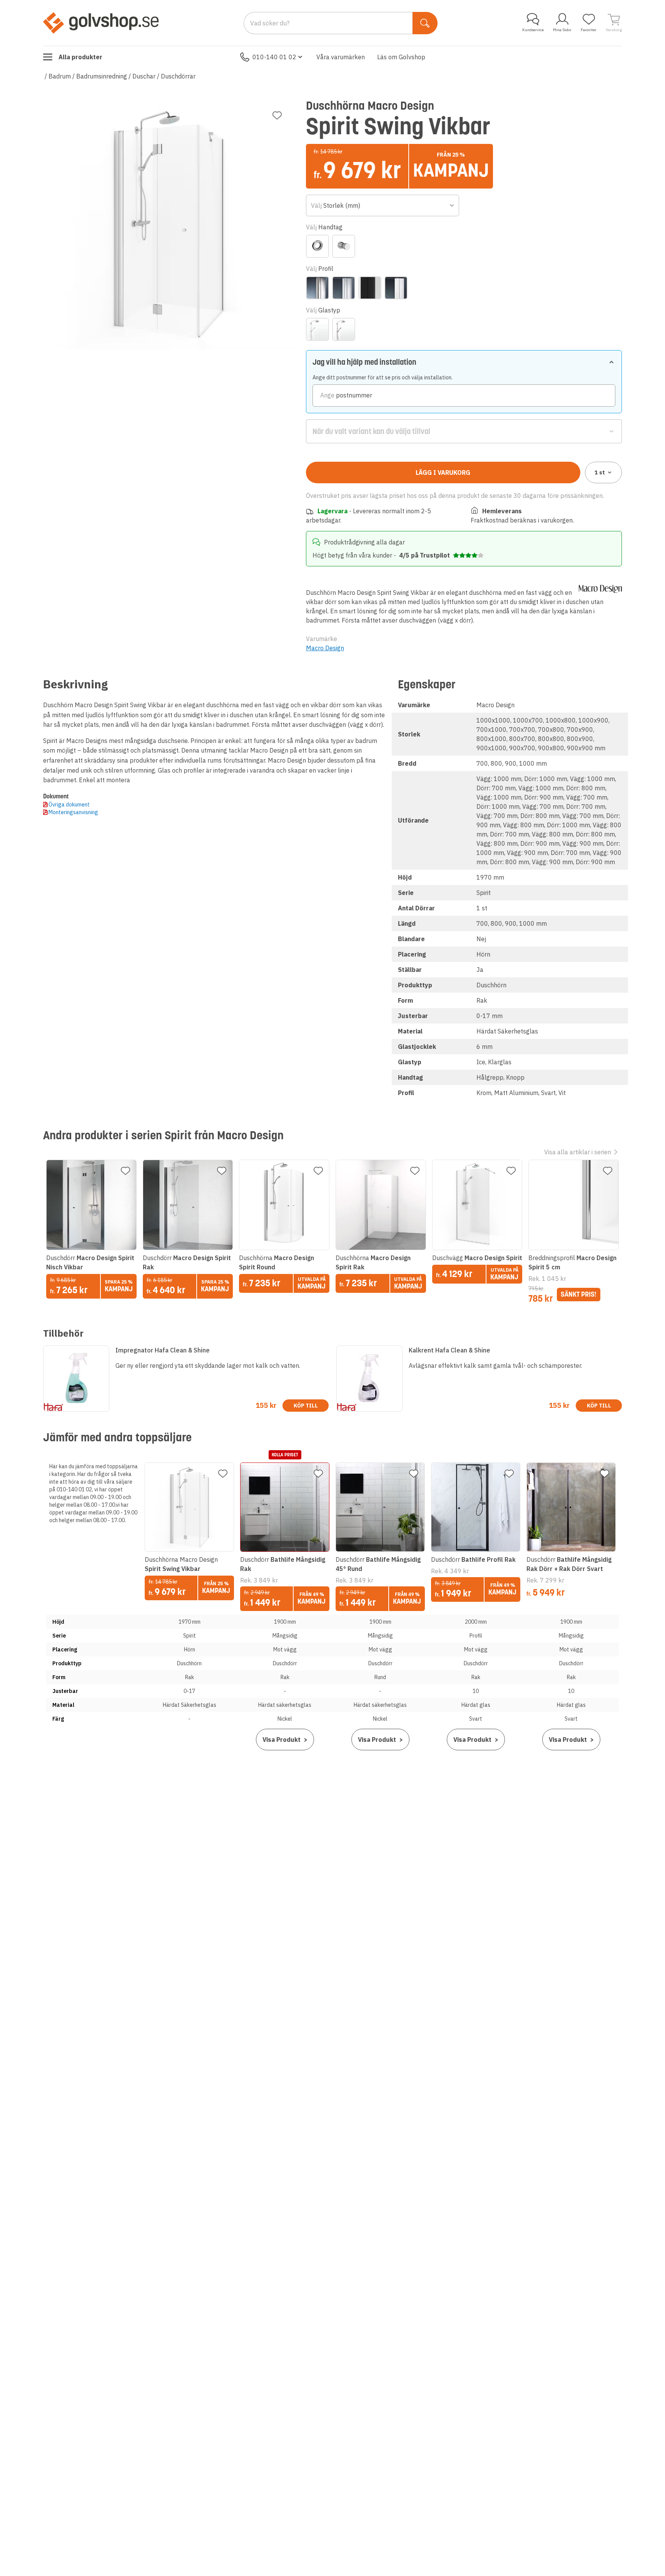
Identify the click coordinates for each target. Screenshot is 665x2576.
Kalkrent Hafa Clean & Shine (449, 1350)
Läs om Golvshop (401, 57)
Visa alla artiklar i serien (578, 1152)
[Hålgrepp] (317, 246)
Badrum (60, 76)
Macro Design (325, 648)
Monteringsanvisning (73, 812)
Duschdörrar (178, 76)
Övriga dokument (69, 805)
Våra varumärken (341, 57)
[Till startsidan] (101, 23)
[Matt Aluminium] (344, 288)
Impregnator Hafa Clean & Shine (163, 1350)
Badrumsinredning (102, 76)
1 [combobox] (600, 472)
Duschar (144, 76)
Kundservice (533, 30)
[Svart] (370, 288)
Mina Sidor (562, 30)
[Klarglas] (344, 329)
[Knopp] (344, 246)
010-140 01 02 (274, 57)
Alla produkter (80, 57)
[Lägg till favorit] (277, 115)
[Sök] (425, 23)
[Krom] (317, 288)
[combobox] (383, 205)
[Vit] (396, 288)
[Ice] (317, 329)
